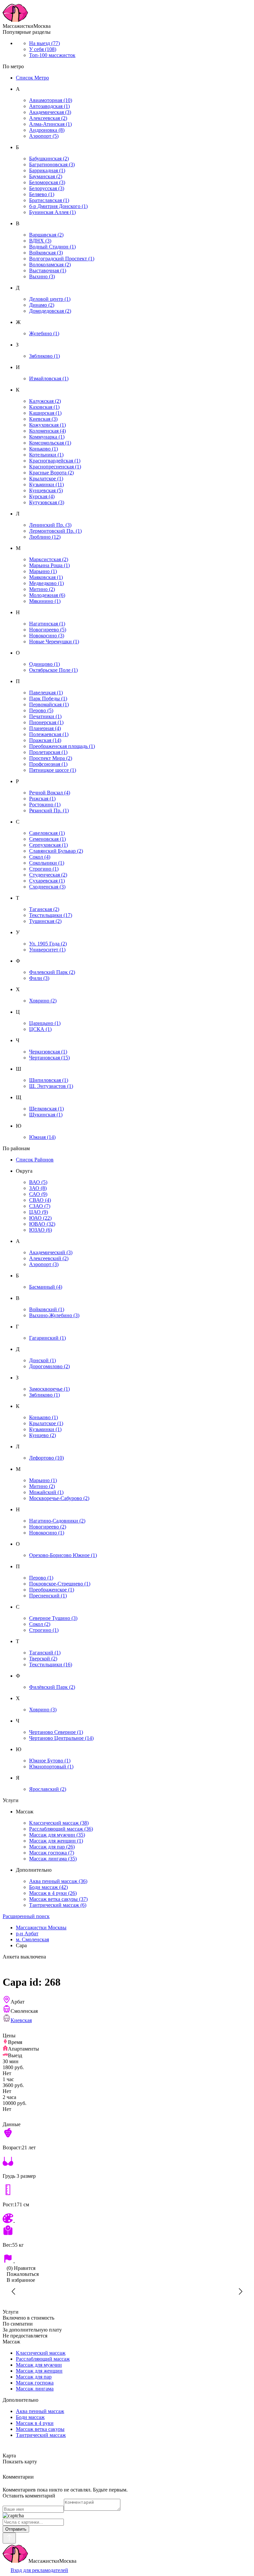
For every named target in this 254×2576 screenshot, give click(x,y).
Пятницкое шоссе (53, 770)
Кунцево (42, 1435)
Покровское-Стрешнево (60, 1584)
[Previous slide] (14, 2291)
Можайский (46, 1492)
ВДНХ (40, 241)
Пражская (45, 740)
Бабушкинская (49, 159)
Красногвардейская (55, 461)
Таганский (45, 1653)
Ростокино (45, 805)
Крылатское (46, 479)
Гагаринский (47, 1338)
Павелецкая (46, 693)
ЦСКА (40, 1029)
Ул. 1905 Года (48, 944)
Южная (42, 1137)
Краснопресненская (55, 467)
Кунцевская (46, 490)
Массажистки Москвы (41, 1928)
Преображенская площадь (62, 746)
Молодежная (47, 595)
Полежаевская (49, 734)
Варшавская (46, 235)
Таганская (44, 909)
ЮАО (40, 1218)
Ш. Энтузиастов (51, 1086)
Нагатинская (47, 624)
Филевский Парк (52, 972)
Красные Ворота (51, 473)
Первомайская (49, 704)
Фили (39, 978)
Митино (42, 589)
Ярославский (48, 1789)
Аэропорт (44, 136)
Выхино (42, 276)
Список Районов (35, 1160)
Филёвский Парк (52, 1687)
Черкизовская (48, 1052)
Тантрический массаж (58, 1905)
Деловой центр (50, 299)
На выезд (44, 43)
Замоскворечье (49, 1389)
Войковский (47, 1309)
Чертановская (49, 1058)
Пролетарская (48, 752)
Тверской (43, 1659)
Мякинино (45, 601)
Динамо (42, 305)
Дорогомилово (49, 1366)
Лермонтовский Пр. (55, 531)
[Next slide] (240, 2291)
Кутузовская (47, 502)
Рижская (42, 799)
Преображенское (52, 1590)
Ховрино (43, 1001)
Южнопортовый (51, 1767)
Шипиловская (49, 1080)
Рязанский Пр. (49, 810)
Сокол (40, 857)
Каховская (44, 407)
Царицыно (45, 1023)
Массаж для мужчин (57, 1835)
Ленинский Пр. (50, 525)
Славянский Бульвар (56, 851)
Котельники (46, 455)
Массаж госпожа (52, 1853)
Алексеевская (48, 118)
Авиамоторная (51, 100)
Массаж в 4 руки (53, 1893)
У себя (43, 49)
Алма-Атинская (50, 124)
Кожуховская (47, 425)
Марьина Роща (49, 565)
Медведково (46, 583)
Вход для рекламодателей (39, 2570)
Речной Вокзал (50, 793)
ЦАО (39, 1212)
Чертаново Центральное (61, 1738)
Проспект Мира (51, 758)
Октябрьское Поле (53, 670)
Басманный (46, 1287)
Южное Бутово (50, 1761)
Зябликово (44, 356)
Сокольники (47, 863)
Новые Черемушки (54, 642)
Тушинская (45, 921)
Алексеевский (49, 1258)
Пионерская (46, 722)
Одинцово (44, 664)
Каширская (45, 413)
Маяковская (46, 577)
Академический (51, 1252)
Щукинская (46, 1115)
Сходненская (47, 887)
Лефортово (46, 1458)
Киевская (43, 419)
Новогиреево (48, 630)
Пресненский (48, 1596)
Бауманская (46, 176)
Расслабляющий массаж (61, 1829)
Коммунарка (47, 437)
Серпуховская (48, 845)
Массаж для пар (52, 1847)
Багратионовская (52, 164)
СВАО (40, 1200)
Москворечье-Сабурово (59, 1498)
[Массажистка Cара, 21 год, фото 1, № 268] (127, 2291)
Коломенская (47, 431)
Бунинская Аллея (52, 212)
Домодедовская (50, 311)
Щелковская (46, 1109)
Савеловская (47, 833)
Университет (47, 950)
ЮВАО (42, 1224)
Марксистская (49, 559)
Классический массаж (59, 1823)
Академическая (50, 112)
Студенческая (48, 875)
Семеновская (47, 839)
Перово (41, 710)
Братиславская (49, 200)
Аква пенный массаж (58, 1881)
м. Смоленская (32, 1939)
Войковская (46, 253)
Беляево (42, 194)
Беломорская (47, 182)
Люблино (45, 537)
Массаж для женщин (56, 1841)
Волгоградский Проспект (62, 259)
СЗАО (40, 1206)
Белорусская (47, 188)
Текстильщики (51, 915)
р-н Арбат (27, 1933)
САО (38, 1194)
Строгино (44, 869)
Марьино (43, 571)
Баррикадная (47, 170)
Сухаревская (47, 881)
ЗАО (38, 1188)
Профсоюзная (48, 764)
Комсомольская (50, 443)
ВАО (38, 1182)
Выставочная (48, 270)
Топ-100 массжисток (52, 55)
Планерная (45, 728)
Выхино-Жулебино (54, 1315)
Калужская (45, 401)
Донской (42, 1360)
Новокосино (47, 636)
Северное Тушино (53, 1618)
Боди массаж (48, 1887)
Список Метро (32, 78)
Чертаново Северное (56, 1732)
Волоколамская (50, 265)
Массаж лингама (53, 1859)
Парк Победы (48, 698)
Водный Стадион (52, 247)
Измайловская (49, 378)
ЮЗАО (41, 1230)
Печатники (45, 716)
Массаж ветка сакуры (58, 1899)
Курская (42, 496)
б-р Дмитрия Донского (58, 206)
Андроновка (47, 130)
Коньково (43, 449)
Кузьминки (46, 484)
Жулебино (44, 333)
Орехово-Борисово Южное (63, 1555)
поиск (26, 1916)
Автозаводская (49, 106)
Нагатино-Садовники (57, 1521)
